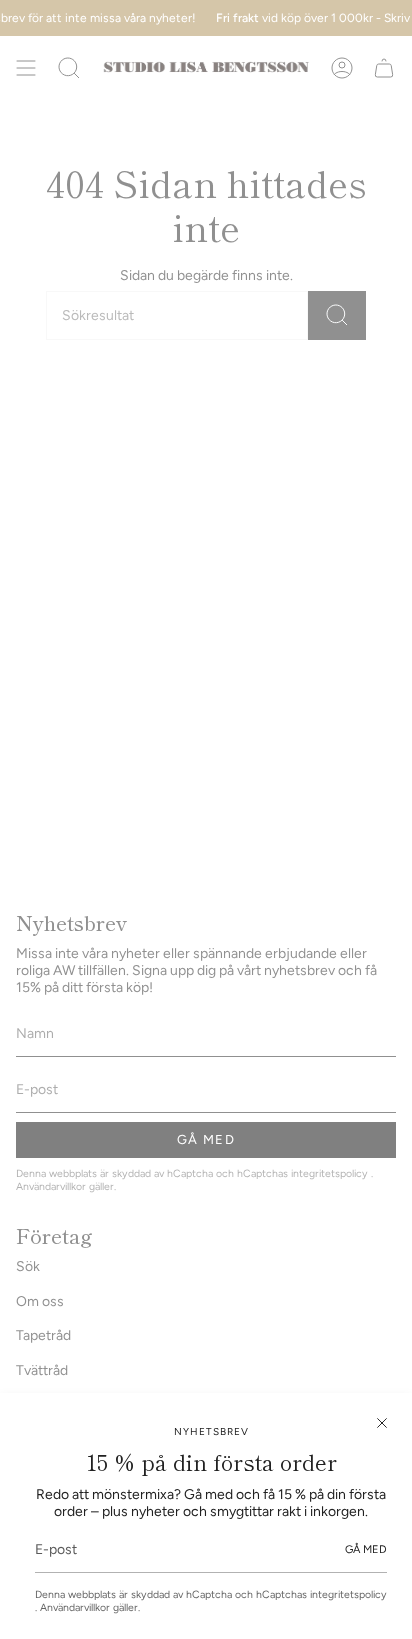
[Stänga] (382, 1423)
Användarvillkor (76, 1607)
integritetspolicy (348, 1594)
